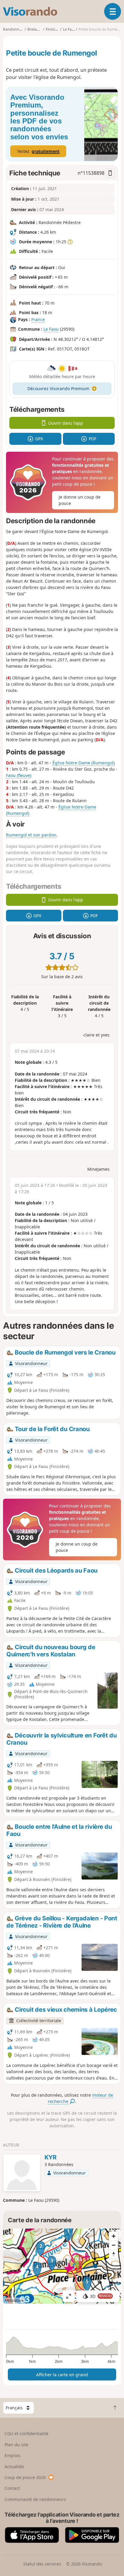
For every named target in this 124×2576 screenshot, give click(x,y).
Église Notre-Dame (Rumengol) (84, 763)
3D (101, 2296)
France (38, 319)
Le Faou (51, 329)
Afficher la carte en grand (62, 2375)
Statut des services (42, 2564)
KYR (51, 2157)
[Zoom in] (113, 2236)
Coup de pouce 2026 (25, 2477)
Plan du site (16, 2445)
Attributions (14, 2300)
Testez (38, 151)
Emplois (12, 2455)
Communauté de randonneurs (35, 2499)
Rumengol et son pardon (31, 835)
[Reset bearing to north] (113, 2254)
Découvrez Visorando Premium (58, 388)
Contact (12, 2488)
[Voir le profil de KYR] (22, 2174)
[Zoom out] (113, 2245)
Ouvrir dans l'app (66, 423)
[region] (62, 2266)
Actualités (14, 2467)
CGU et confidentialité (26, 2433)
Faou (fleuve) (19, 775)
